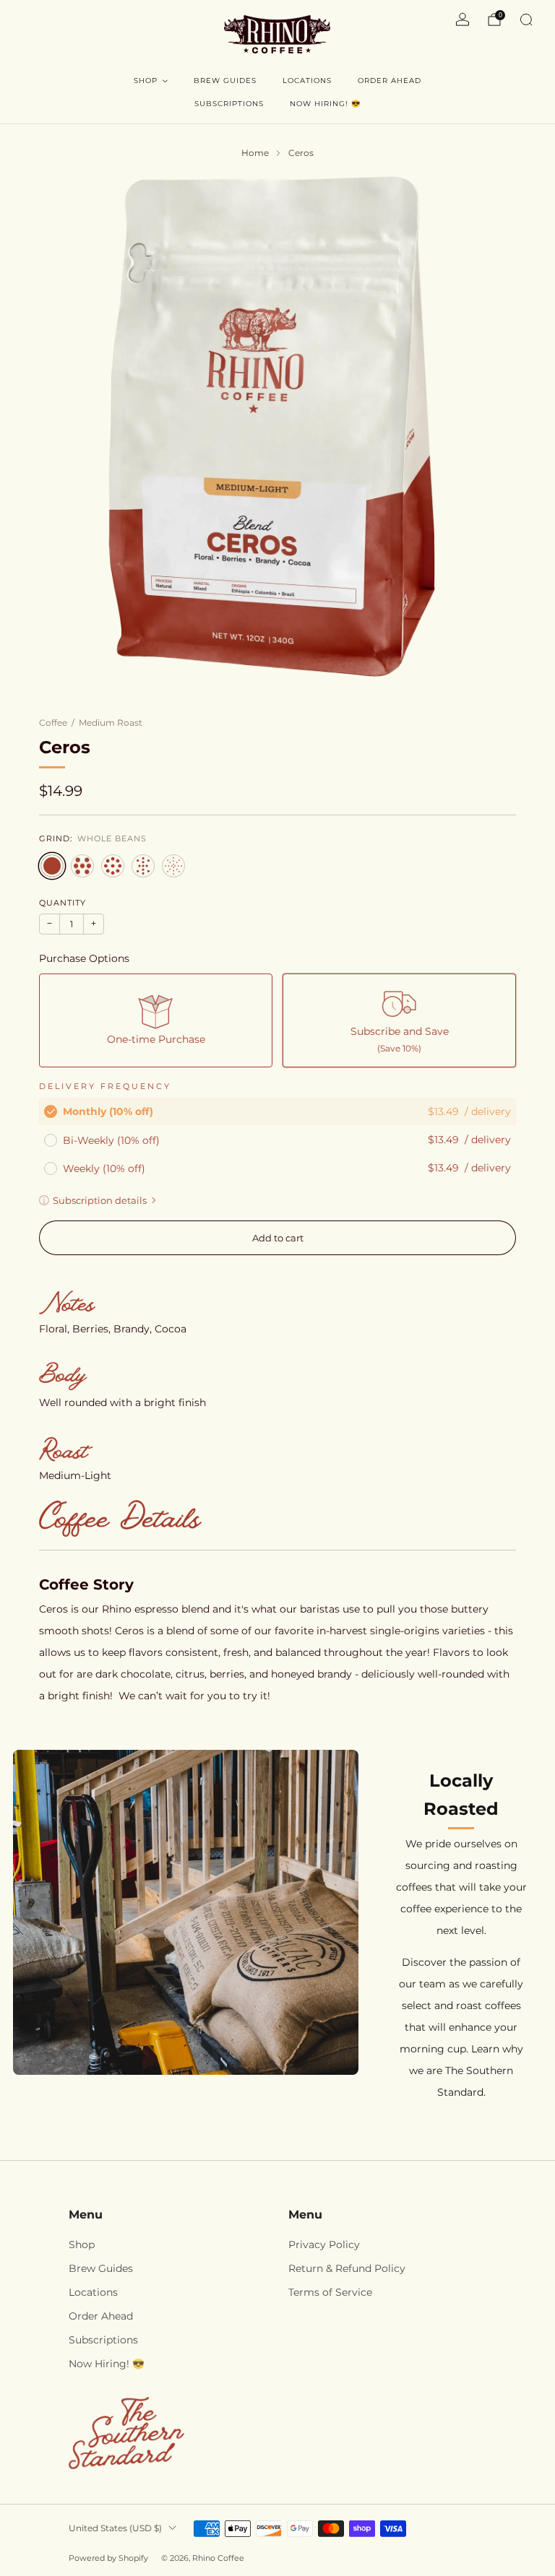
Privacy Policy (324, 2245)
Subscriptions (229, 104)
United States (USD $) (115, 2528)
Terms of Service (330, 2292)
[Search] (526, 19)
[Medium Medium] (143, 866)
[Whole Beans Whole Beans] (52, 866)
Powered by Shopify (108, 2558)
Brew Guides (225, 81)
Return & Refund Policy (347, 2268)
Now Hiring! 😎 (325, 104)
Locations (307, 81)
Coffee (53, 723)
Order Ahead (390, 81)
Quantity (63, 903)
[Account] (462, 19)
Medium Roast (111, 723)
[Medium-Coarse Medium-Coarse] (113, 866)
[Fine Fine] (173, 866)
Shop (146, 81)
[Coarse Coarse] (82, 866)
